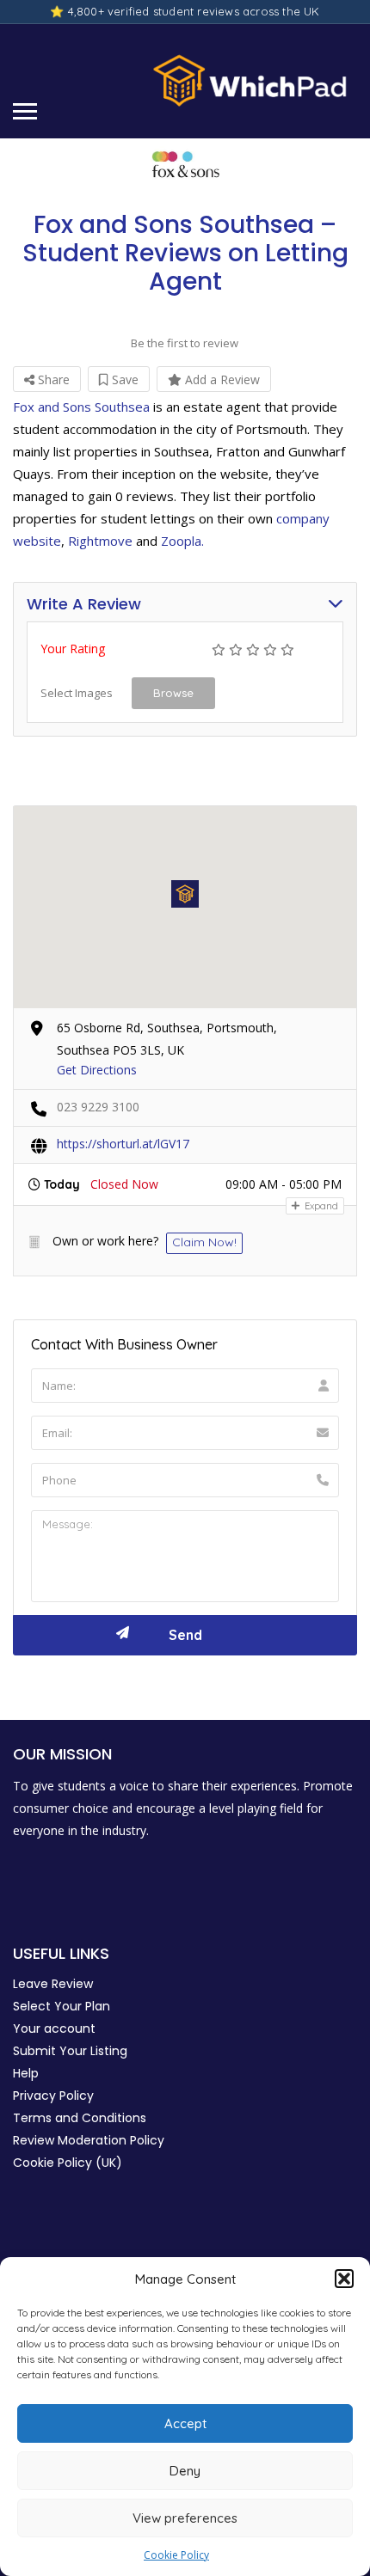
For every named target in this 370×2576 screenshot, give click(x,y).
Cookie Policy (176, 2555)
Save (123, 379)
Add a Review (221, 379)
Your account (54, 2028)
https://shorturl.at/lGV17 (123, 1144)
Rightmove (100, 541)
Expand (320, 1206)
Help (26, 2073)
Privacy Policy (53, 2096)
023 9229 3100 (98, 1107)
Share (52, 379)
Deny (185, 2471)
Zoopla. (182, 541)
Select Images (77, 693)
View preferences (185, 2518)
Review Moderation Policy (89, 2140)
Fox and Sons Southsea (81, 407)
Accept (185, 2423)
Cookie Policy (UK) (68, 2163)
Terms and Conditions (80, 2118)
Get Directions (97, 1070)
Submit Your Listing (70, 2051)
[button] (344, 2279)
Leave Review (53, 1984)
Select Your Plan (62, 2006)
